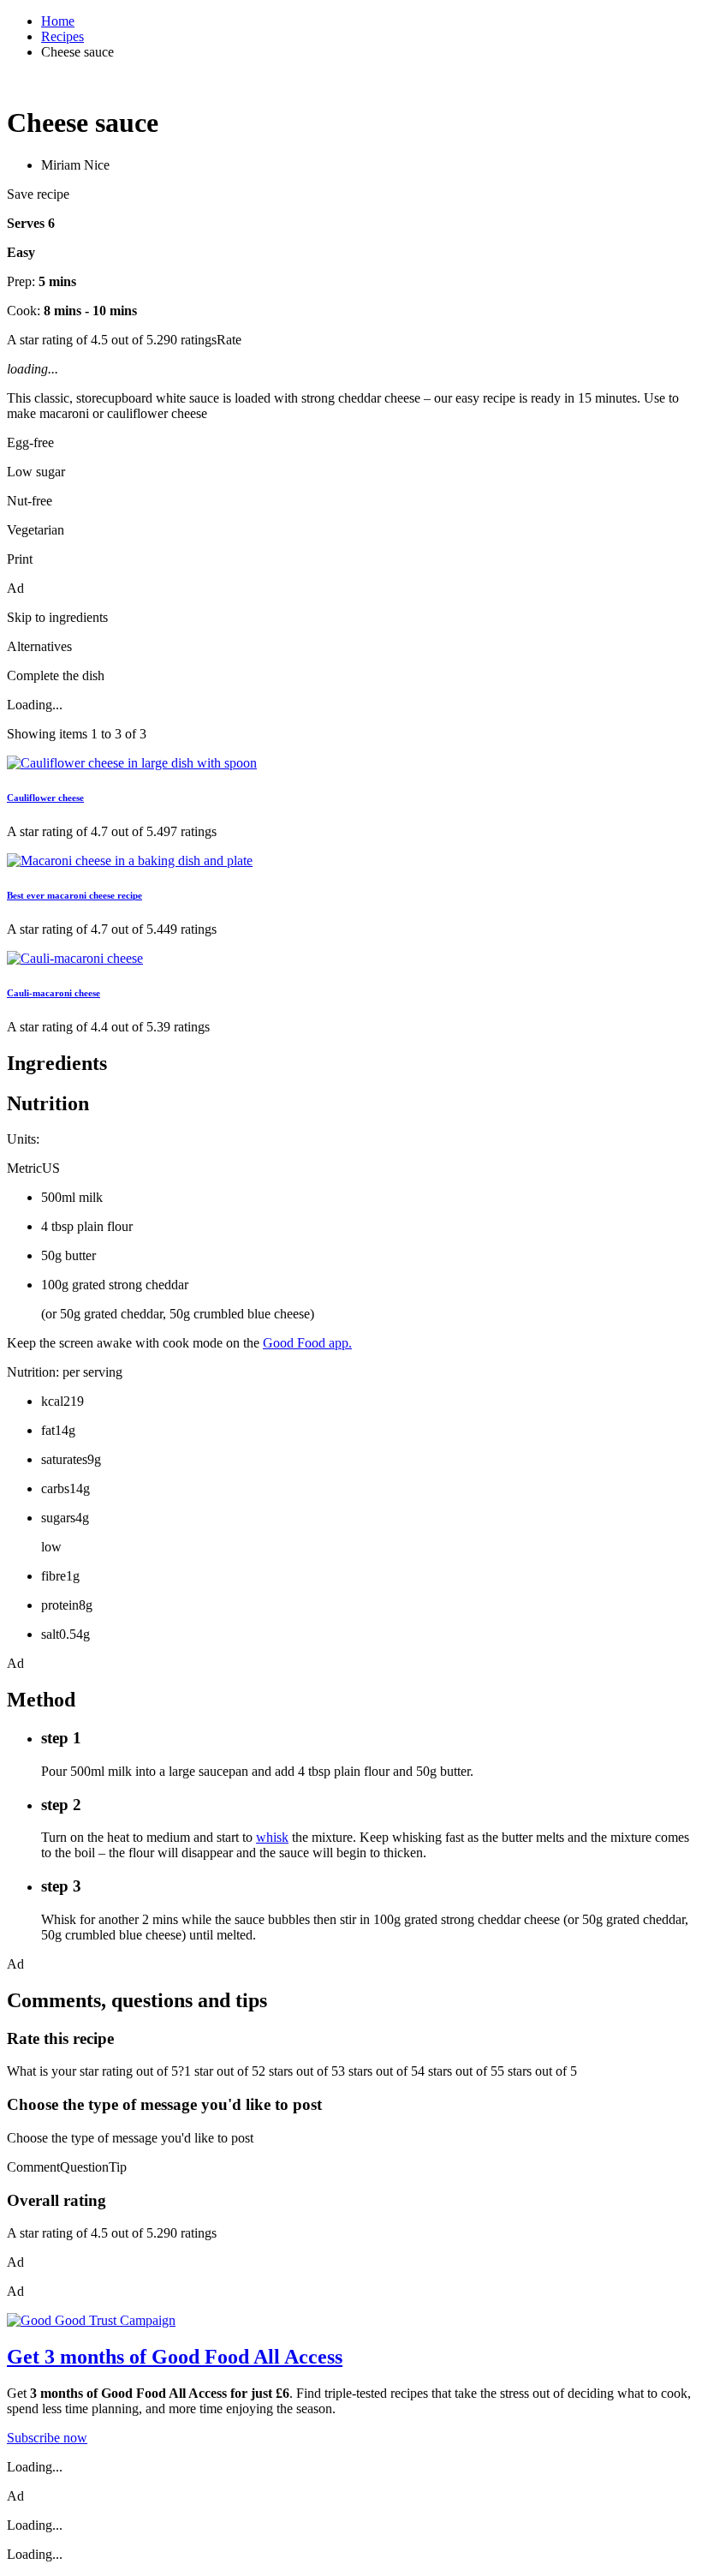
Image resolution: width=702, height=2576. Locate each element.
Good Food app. (307, 1343)
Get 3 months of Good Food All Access (175, 2357)
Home (58, 21)
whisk (272, 1837)
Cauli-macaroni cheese (54, 993)
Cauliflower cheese (45, 798)
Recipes (62, 36)
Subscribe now (47, 2438)
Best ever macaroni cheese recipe (74, 895)
